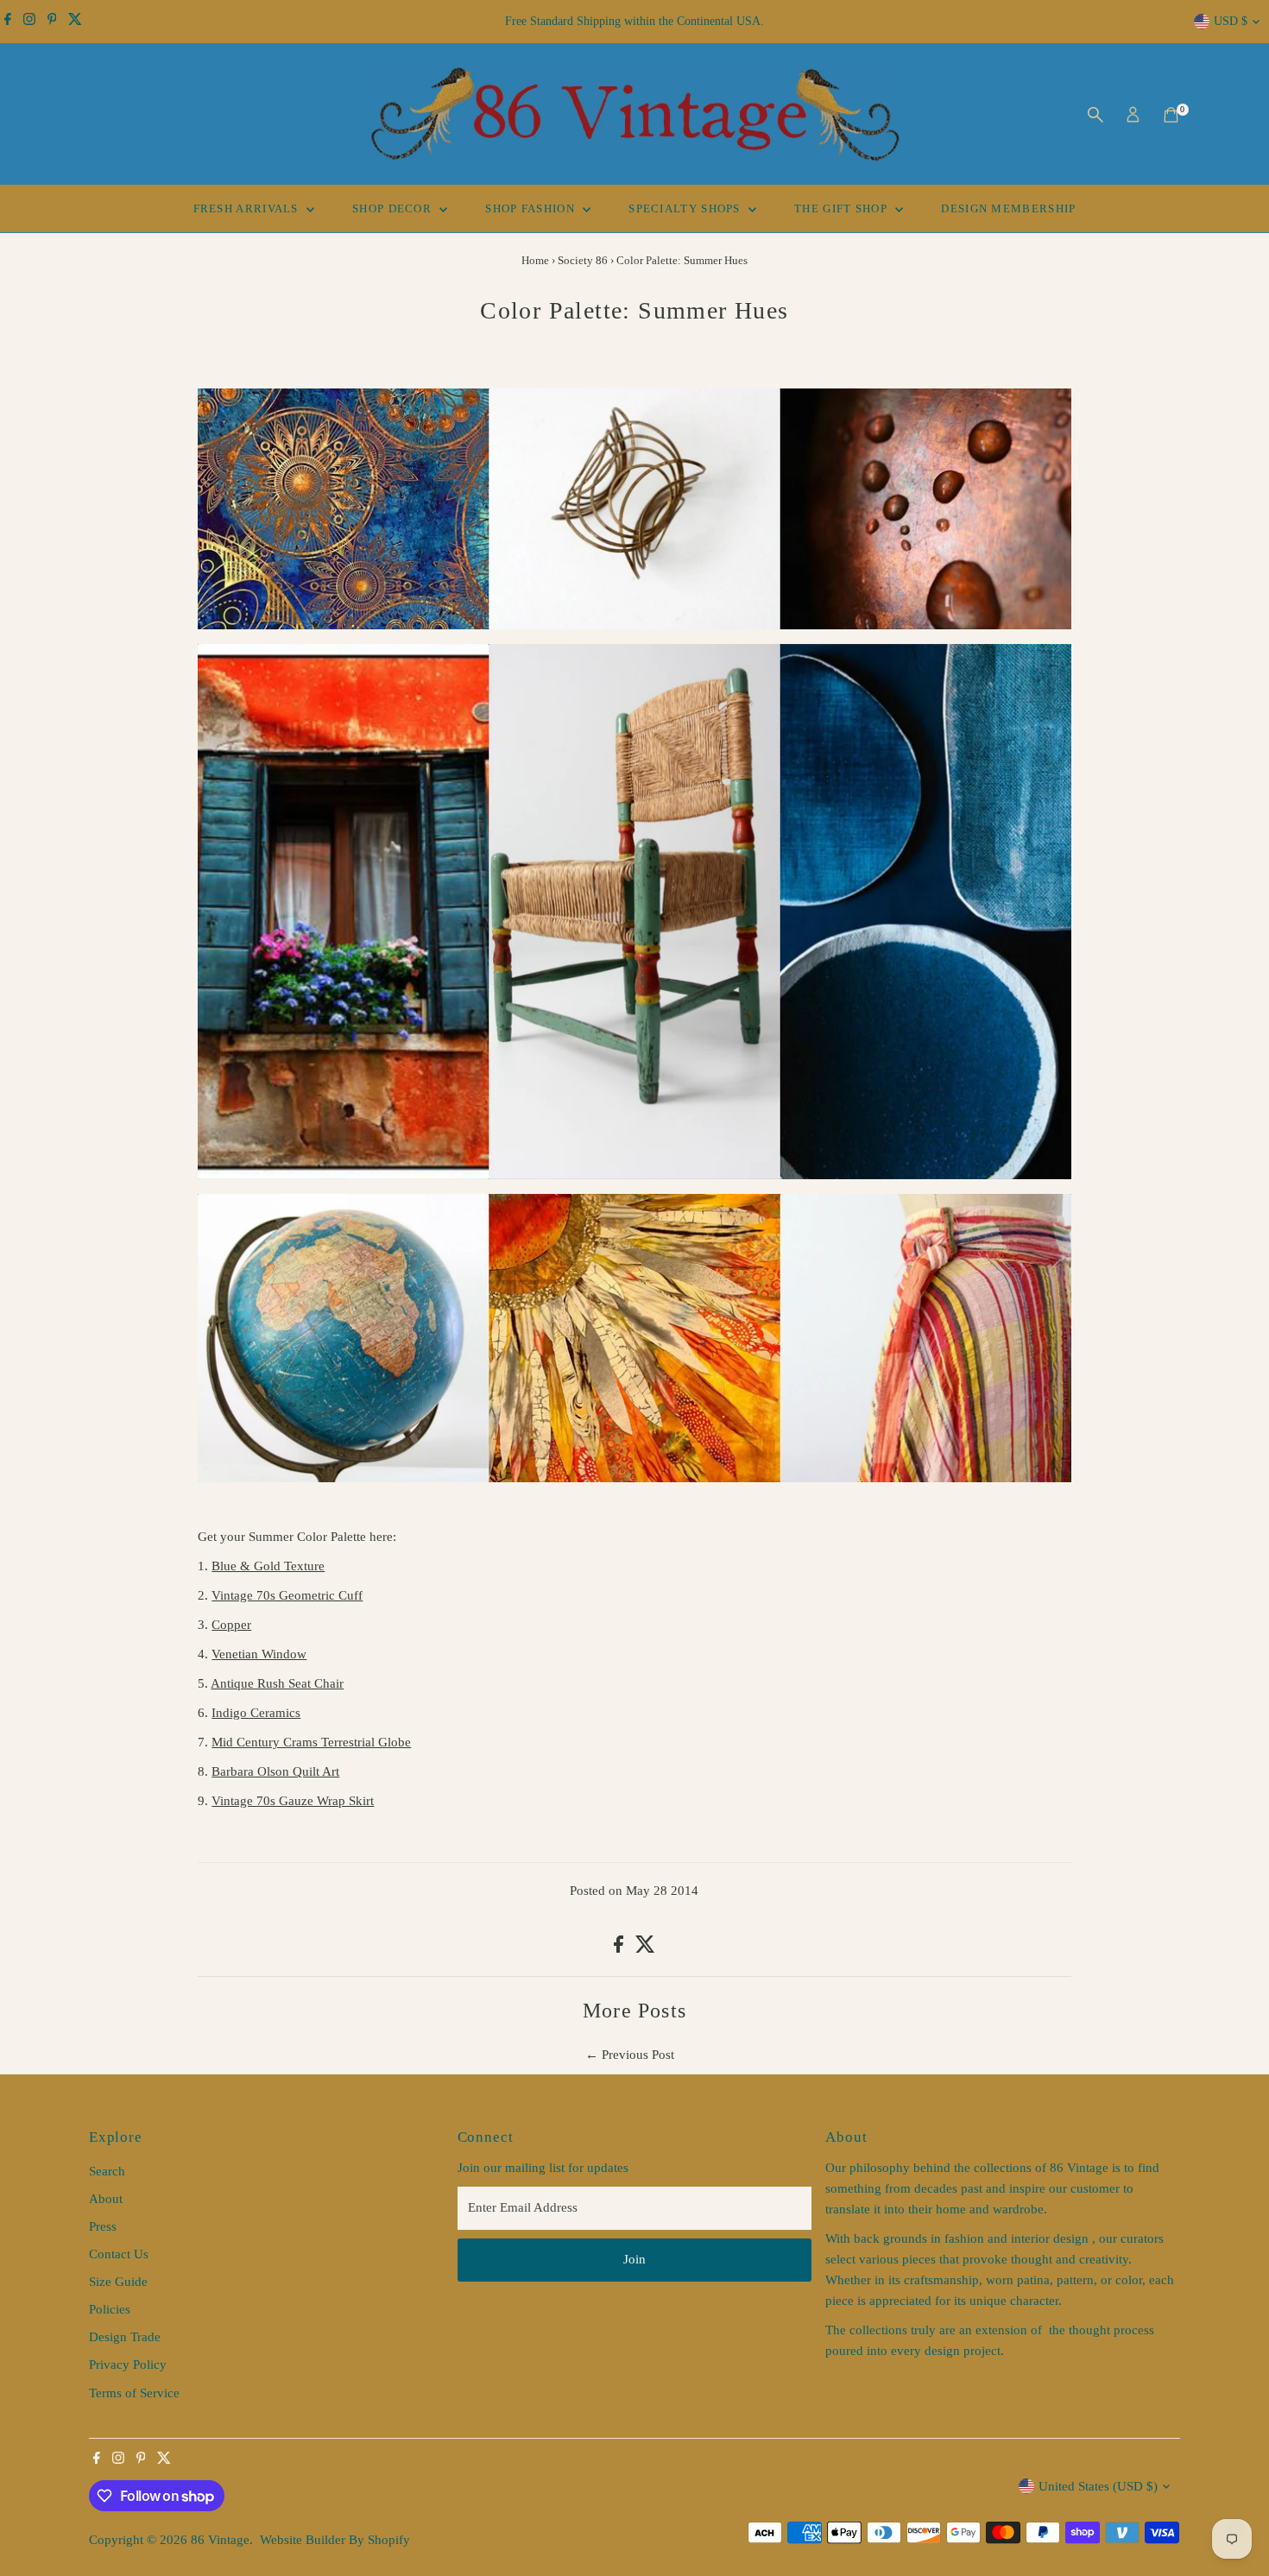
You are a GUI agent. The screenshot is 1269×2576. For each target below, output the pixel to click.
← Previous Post (630, 2055)
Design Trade (125, 2337)
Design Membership (1008, 208)
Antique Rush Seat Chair (277, 1683)
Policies (110, 2309)
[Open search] (1095, 115)
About (106, 2199)
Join (634, 2259)
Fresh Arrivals (248, 208)
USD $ (1231, 21)
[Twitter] (75, 22)
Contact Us (119, 2254)
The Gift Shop (843, 208)
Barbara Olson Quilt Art (275, 1771)
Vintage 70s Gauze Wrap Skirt (293, 1801)
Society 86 (583, 260)
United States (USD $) (1098, 2486)
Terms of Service (134, 2393)
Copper (231, 1625)
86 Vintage (220, 2540)
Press (103, 2226)
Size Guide (118, 2282)
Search (107, 2171)
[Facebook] (8, 22)
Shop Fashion (532, 208)
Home (535, 260)
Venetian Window (259, 1654)
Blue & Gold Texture (268, 1566)
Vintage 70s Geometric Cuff (287, 1595)
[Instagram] (29, 22)
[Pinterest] (52, 22)
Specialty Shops (686, 208)
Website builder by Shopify (335, 2540)
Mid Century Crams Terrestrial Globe (311, 1742)
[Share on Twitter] (645, 1948)
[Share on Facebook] (620, 1948)
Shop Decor (394, 208)
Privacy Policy (128, 2364)
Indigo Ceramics (256, 1713)
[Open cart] (1171, 115)
